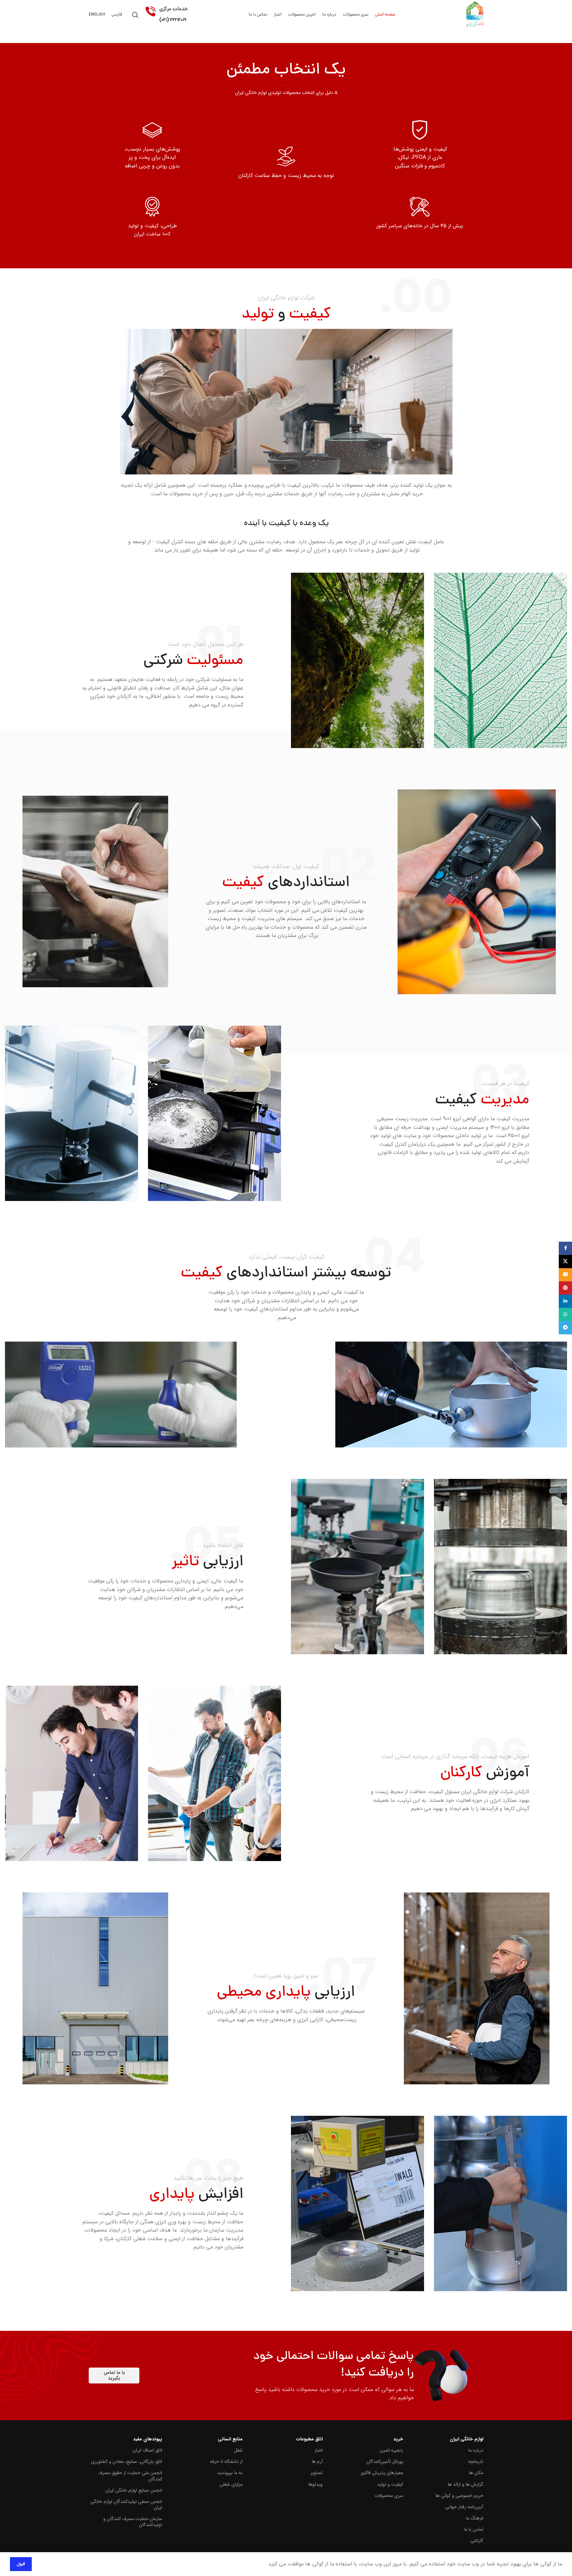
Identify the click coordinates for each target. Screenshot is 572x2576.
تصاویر (317, 2473)
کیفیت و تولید (390, 2484)
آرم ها (317, 2462)
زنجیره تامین (391, 2450)
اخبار (319, 2450)
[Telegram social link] (565, 1328)
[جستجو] (135, 15)
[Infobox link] (286, 120)
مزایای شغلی (231, 2484)
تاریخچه (476, 2462)
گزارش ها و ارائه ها (466, 2484)
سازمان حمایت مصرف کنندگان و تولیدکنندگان (133, 2522)
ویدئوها (316, 2484)
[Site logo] (475, 15)
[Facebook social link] (565, 1248)
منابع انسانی (230, 2439)
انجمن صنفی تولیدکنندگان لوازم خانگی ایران (126, 2505)
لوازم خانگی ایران (467, 2439)
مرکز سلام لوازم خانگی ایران (173, 48)
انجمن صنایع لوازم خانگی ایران (134, 2490)
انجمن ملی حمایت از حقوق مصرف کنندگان (130, 2476)
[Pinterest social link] (565, 1288)
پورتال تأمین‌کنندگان (385, 2462)
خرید (398, 2439)
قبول (21, 2564)
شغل (238, 2450)
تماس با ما (474, 2529)
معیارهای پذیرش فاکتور (382, 2473)
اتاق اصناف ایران (147, 2450)
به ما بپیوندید (230, 2473)
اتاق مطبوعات (310, 2439)
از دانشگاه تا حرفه (226, 2462)
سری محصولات (389, 2496)
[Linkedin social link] (565, 1301)
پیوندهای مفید (148, 2439)
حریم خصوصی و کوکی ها (459, 2496)
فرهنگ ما (475, 2518)
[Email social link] (565, 1275)
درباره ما (476, 2450)
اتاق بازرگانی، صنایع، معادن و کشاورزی (127, 2462)
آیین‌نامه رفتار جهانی (464, 2507)
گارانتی (477, 2541)
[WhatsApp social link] (565, 1314)
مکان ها (476, 2473)
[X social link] (565, 1262)
